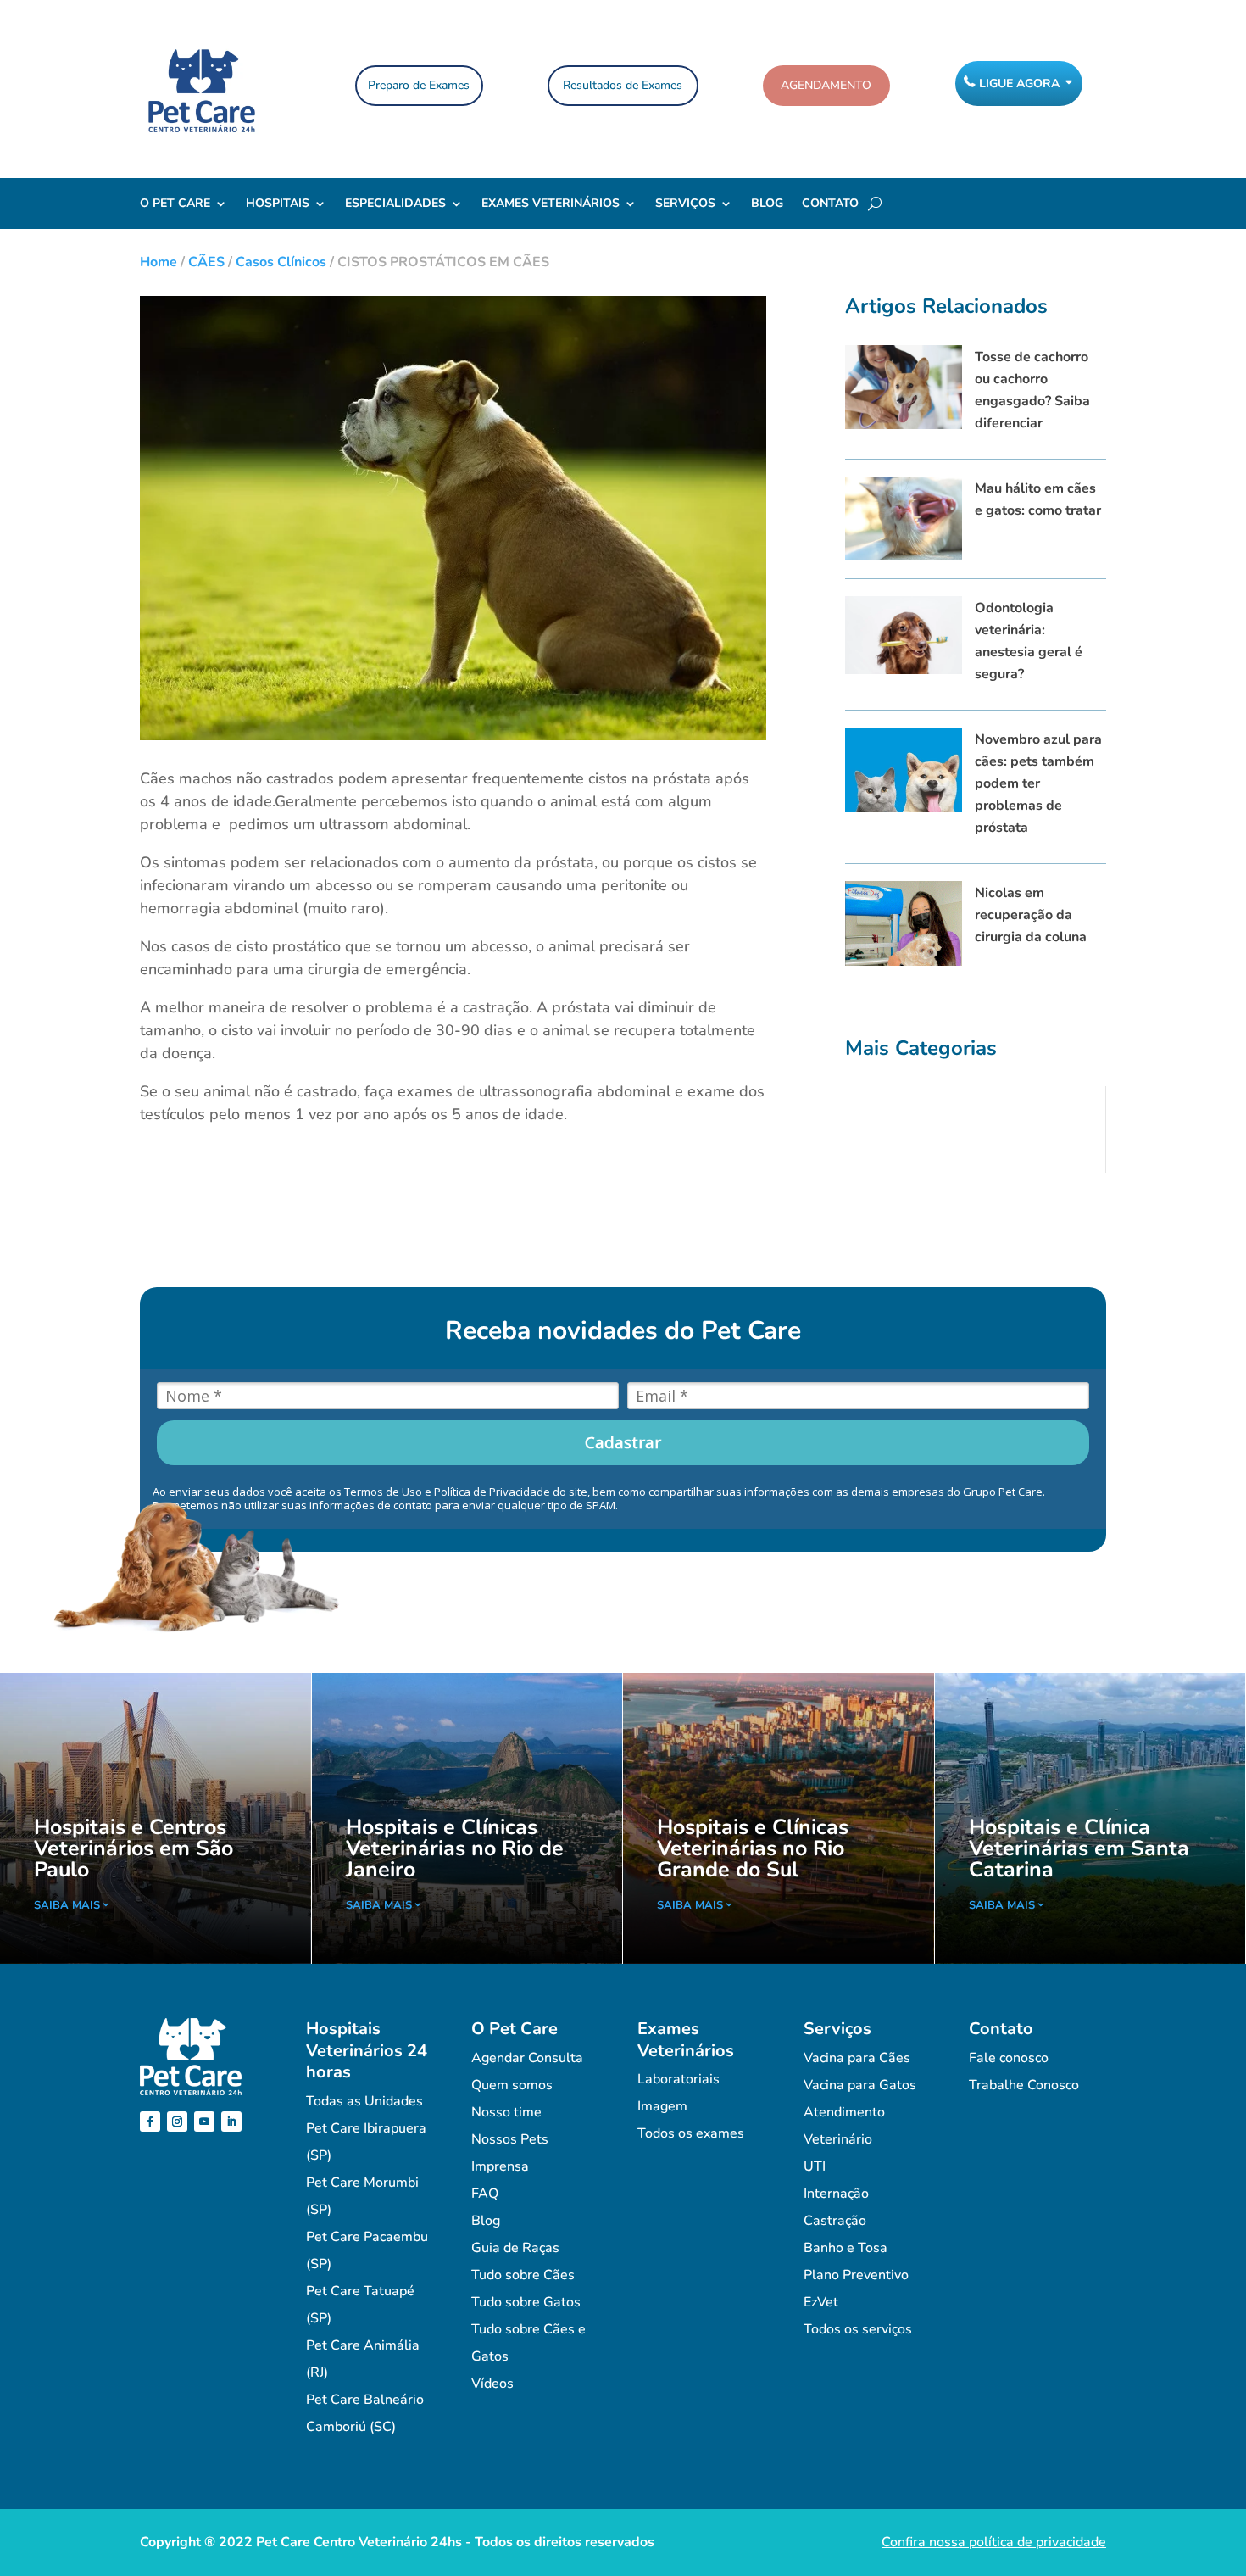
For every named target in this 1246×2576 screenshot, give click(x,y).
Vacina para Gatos (860, 2085)
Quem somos (512, 2085)
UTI (815, 2166)
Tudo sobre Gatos (526, 2302)
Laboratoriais (679, 2079)
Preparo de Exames (419, 85)
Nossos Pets (510, 2139)
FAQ (485, 2194)
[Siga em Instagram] (177, 2122)
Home (159, 262)
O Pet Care (175, 204)
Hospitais (278, 204)
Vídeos (492, 2384)
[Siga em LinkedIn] (231, 2122)
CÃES (206, 262)
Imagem (662, 2106)
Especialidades (395, 204)
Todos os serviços (858, 2329)
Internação (836, 2194)
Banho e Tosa (845, 2248)
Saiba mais (67, 1905)
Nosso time (506, 2112)
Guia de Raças (515, 2248)
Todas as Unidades (364, 2101)
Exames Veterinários (551, 204)
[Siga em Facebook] (150, 2122)
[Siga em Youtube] (204, 2122)
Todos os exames (691, 2133)
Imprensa (500, 2166)
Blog (767, 204)
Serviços (685, 204)
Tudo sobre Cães (523, 2275)
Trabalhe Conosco (1024, 2085)
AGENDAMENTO (826, 85)
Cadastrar (623, 1442)
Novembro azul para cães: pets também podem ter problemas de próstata (1038, 783)
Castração (835, 2221)
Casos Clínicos (281, 262)
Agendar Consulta (527, 2058)
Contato (830, 204)
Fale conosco (1009, 2058)
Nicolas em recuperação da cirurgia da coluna (1031, 915)
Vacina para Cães (857, 2058)
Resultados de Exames (623, 85)
